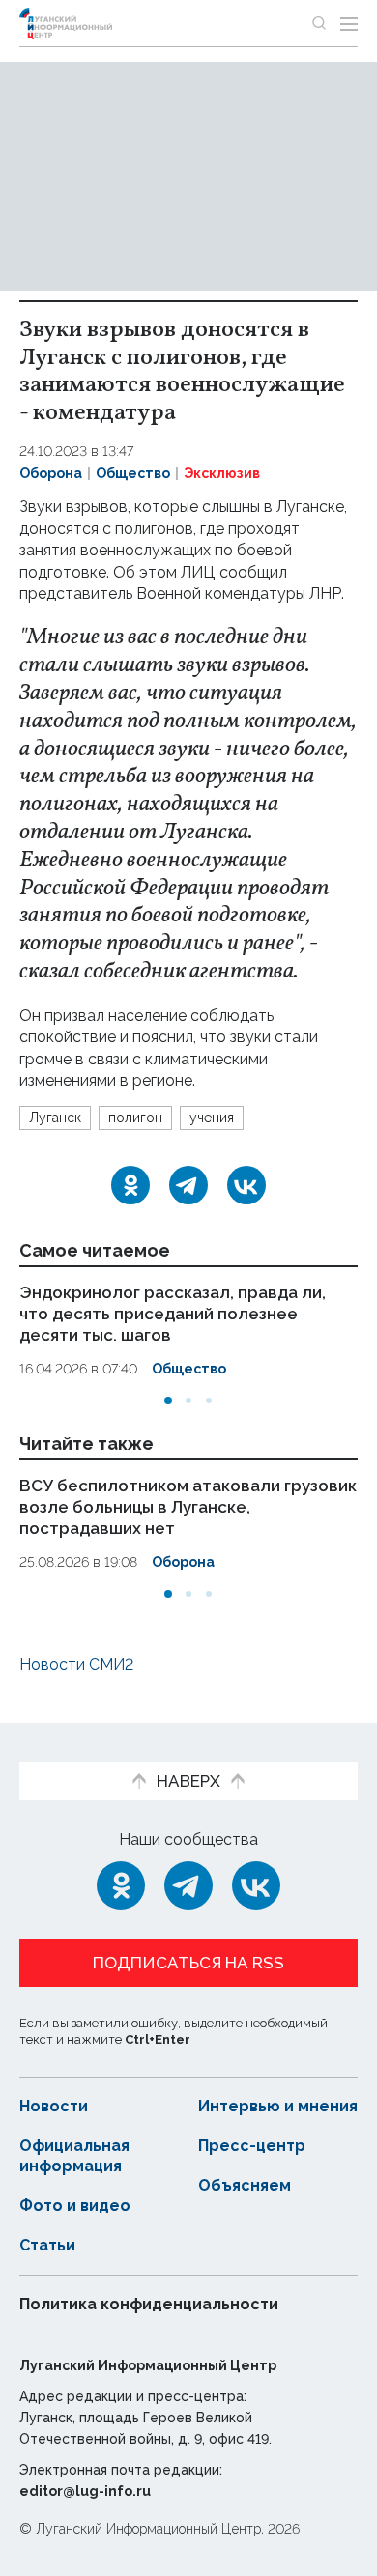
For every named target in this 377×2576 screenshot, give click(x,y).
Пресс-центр (252, 2146)
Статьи (47, 2245)
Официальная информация (74, 2156)
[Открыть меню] (349, 23)
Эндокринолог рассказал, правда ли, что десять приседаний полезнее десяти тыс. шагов (173, 1314)
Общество (133, 473)
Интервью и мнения (278, 2106)
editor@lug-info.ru (85, 2491)
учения (212, 1118)
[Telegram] (188, 1185)
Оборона (51, 473)
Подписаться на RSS (188, 1963)
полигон (135, 1118)
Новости (54, 2106)
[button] (168, 1401)
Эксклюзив (222, 473)
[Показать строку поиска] (319, 23)
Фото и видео (75, 2206)
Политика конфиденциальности (149, 2304)
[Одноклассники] (130, 1185)
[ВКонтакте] (246, 1185)
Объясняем (245, 2185)
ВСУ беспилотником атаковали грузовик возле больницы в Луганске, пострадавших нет (188, 1507)
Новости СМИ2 (76, 1665)
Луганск (55, 1118)
